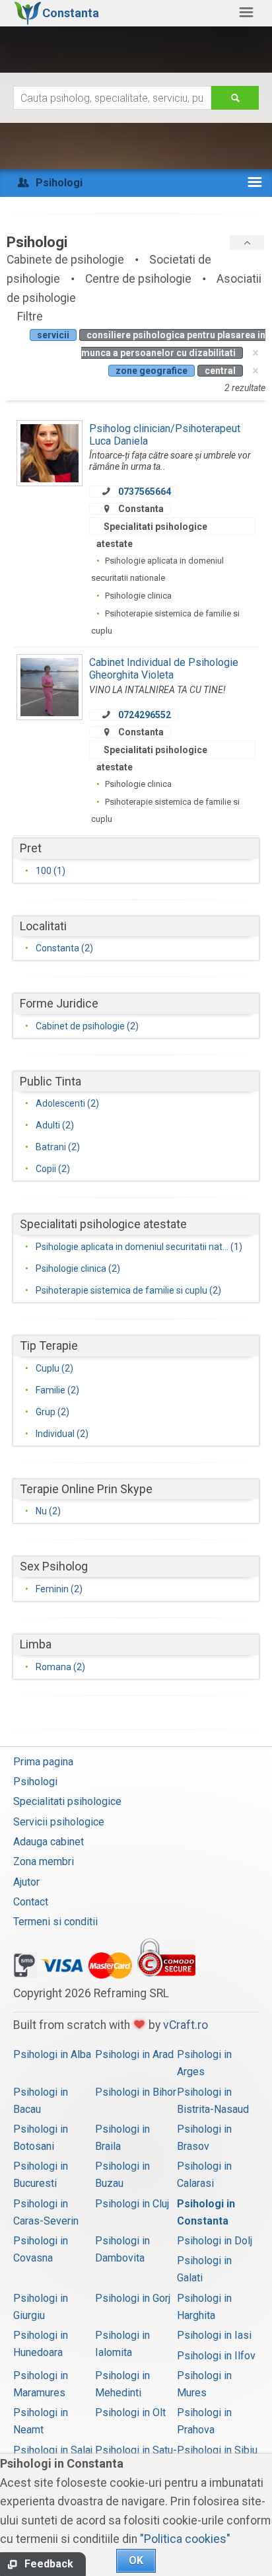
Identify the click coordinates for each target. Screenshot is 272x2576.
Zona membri (44, 1861)
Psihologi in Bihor (136, 2092)
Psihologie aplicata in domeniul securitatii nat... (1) (139, 1247)
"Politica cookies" (185, 2539)
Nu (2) (48, 1511)
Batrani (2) (58, 1147)
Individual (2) (62, 1434)
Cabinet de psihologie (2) (87, 1026)
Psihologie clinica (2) (78, 1269)
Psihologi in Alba (52, 2054)
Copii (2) (53, 1169)
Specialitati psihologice (67, 1801)
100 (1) (51, 871)
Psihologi (35, 1782)
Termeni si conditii (55, 1922)
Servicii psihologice (59, 1822)
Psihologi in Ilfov (216, 2356)
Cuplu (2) (54, 1368)
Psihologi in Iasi (214, 2335)
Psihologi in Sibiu (217, 2450)
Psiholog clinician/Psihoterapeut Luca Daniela (165, 434)
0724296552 (145, 715)
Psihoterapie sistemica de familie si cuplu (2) (128, 1290)
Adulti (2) (55, 1125)
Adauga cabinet (49, 1842)
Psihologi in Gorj (133, 2298)
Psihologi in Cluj (132, 2204)
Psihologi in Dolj (215, 2241)
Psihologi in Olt (130, 2412)
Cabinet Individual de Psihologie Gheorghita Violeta (164, 668)
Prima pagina (43, 1762)
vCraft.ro (186, 2025)
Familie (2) (57, 1390)
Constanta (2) (64, 948)
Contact (31, 1902)
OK (136, 2560)
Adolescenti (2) (67, 1103)
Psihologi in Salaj (53, 2450)
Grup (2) (52, 1412)
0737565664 (145, 492)
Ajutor (26, 1882)
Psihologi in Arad (134, 2054)
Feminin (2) (59, 1589)
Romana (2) (60, 1667)
